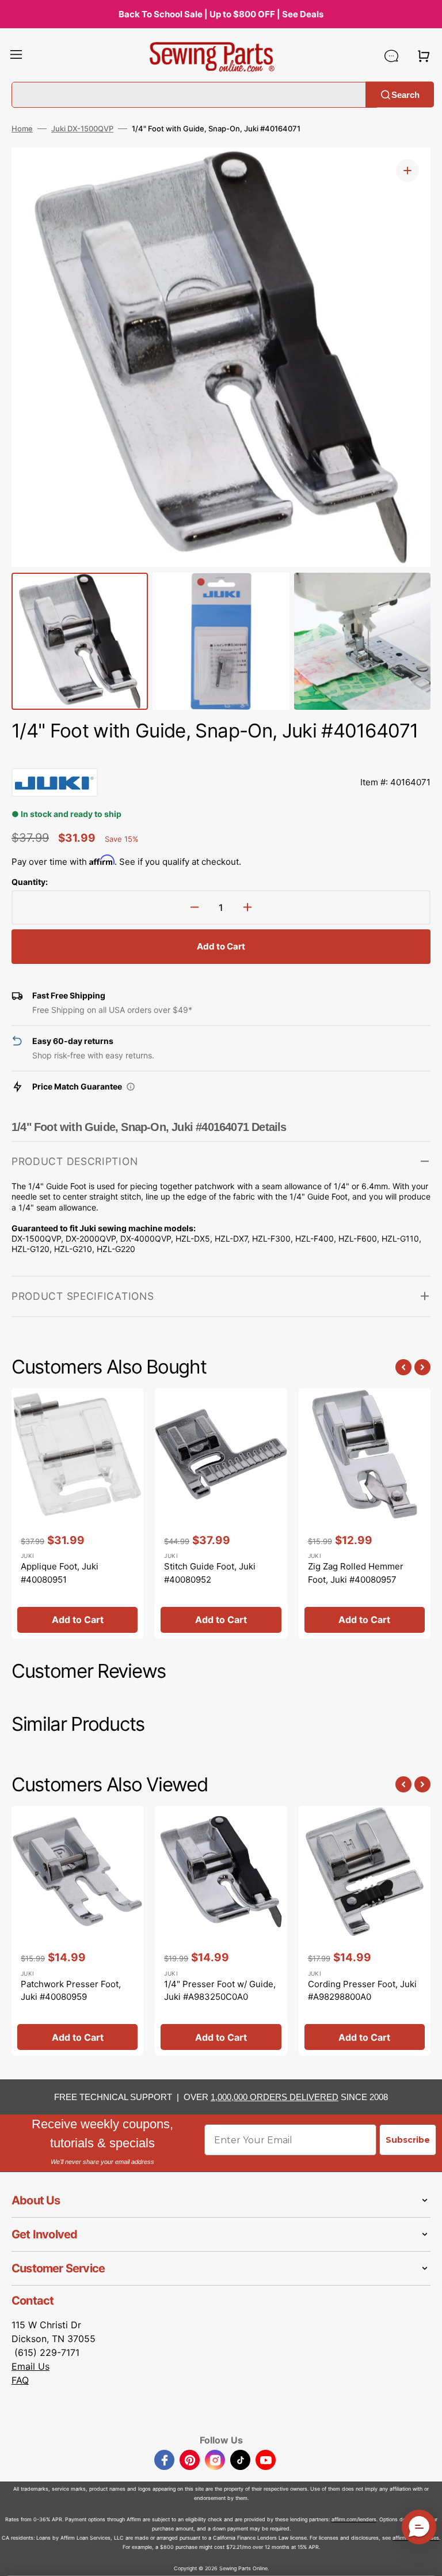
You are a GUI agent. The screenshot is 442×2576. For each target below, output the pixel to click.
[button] (16, 56)
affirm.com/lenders (354, 2519)
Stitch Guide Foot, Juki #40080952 (210, 1573)
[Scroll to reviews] (221, 756)
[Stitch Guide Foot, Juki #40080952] (221, 1513)
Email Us (31, 2366)
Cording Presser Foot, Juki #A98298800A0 (362, 1991)
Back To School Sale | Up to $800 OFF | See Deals (221, 14)
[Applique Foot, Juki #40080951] (77, 1513)
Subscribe (408, 2140)
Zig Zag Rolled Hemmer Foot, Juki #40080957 (356, 1573)
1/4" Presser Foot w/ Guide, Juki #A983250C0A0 (220, 1991)
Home (22, 128)
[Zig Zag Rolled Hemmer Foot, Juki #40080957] (365, 1513)
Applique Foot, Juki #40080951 (60, 1573)
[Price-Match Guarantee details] (131, 1087)
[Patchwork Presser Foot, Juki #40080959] (77, 1931)
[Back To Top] (425, 2559)
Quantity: (30, 882)
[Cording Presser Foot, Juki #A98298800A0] (365, 1931)
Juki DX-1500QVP (82, 128)
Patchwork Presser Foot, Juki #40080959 (71, 1991)
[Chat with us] (391, 56)
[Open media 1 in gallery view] (407, 171)
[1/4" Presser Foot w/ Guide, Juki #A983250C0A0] (221, 1931)
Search (405, 94)
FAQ (20, 2380)
